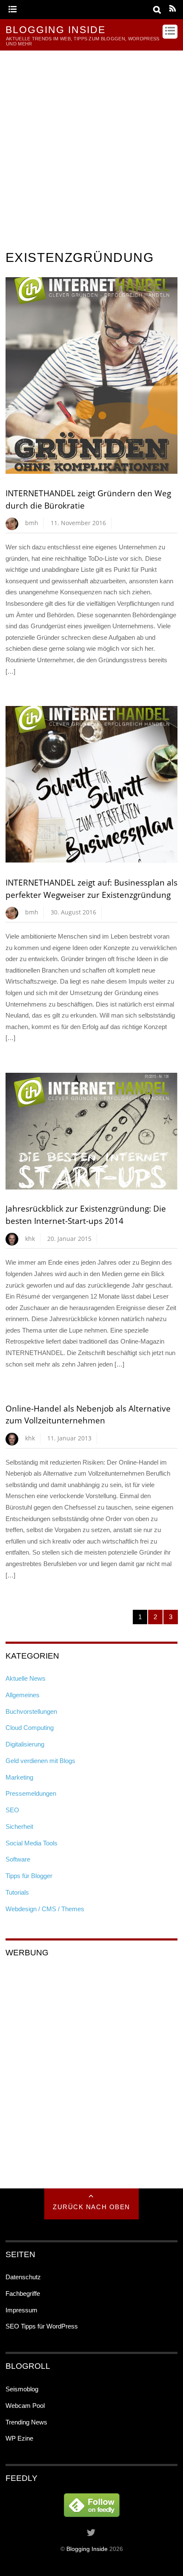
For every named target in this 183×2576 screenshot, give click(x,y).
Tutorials (17, 1892)
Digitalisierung (25, 1744)
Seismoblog (22, 2389)
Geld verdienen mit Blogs (40, 1761)
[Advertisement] (91, 146)
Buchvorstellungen (31, 1711)
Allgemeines (23, 1695)
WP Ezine (19, 2438)
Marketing (19, 1777)
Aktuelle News (26, 1678)
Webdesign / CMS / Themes (45, 1909)
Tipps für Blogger (29, 1876)
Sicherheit (19, 1827)
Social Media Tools (31, 1843)
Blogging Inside (87, 2549)
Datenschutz (23, 2277)
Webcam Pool (25, 2406)
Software (18, 1859)
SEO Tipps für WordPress (42, 2326)
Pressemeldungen (31, 1793)
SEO (12, 1810)
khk (30, 1239)
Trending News (26, 2422)
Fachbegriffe (23, 2293)
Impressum (21, 2310)
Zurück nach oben (91, 2207)
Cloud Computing (30, 1728)
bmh (32, 523)
